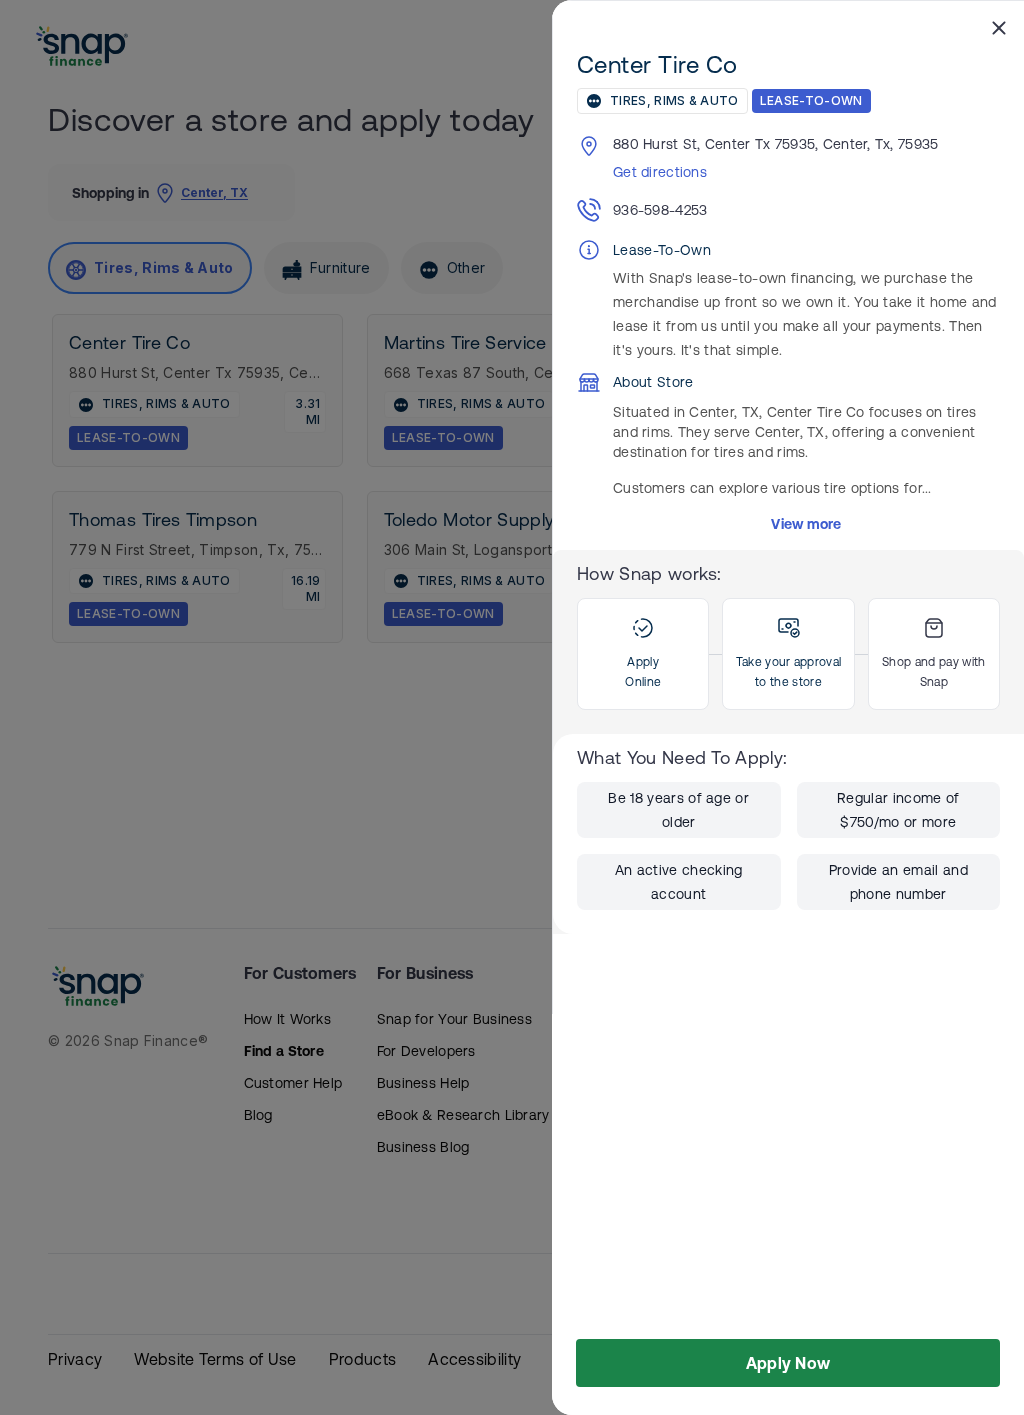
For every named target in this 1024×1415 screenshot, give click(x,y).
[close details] (999, 27)
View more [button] (806, 524)
